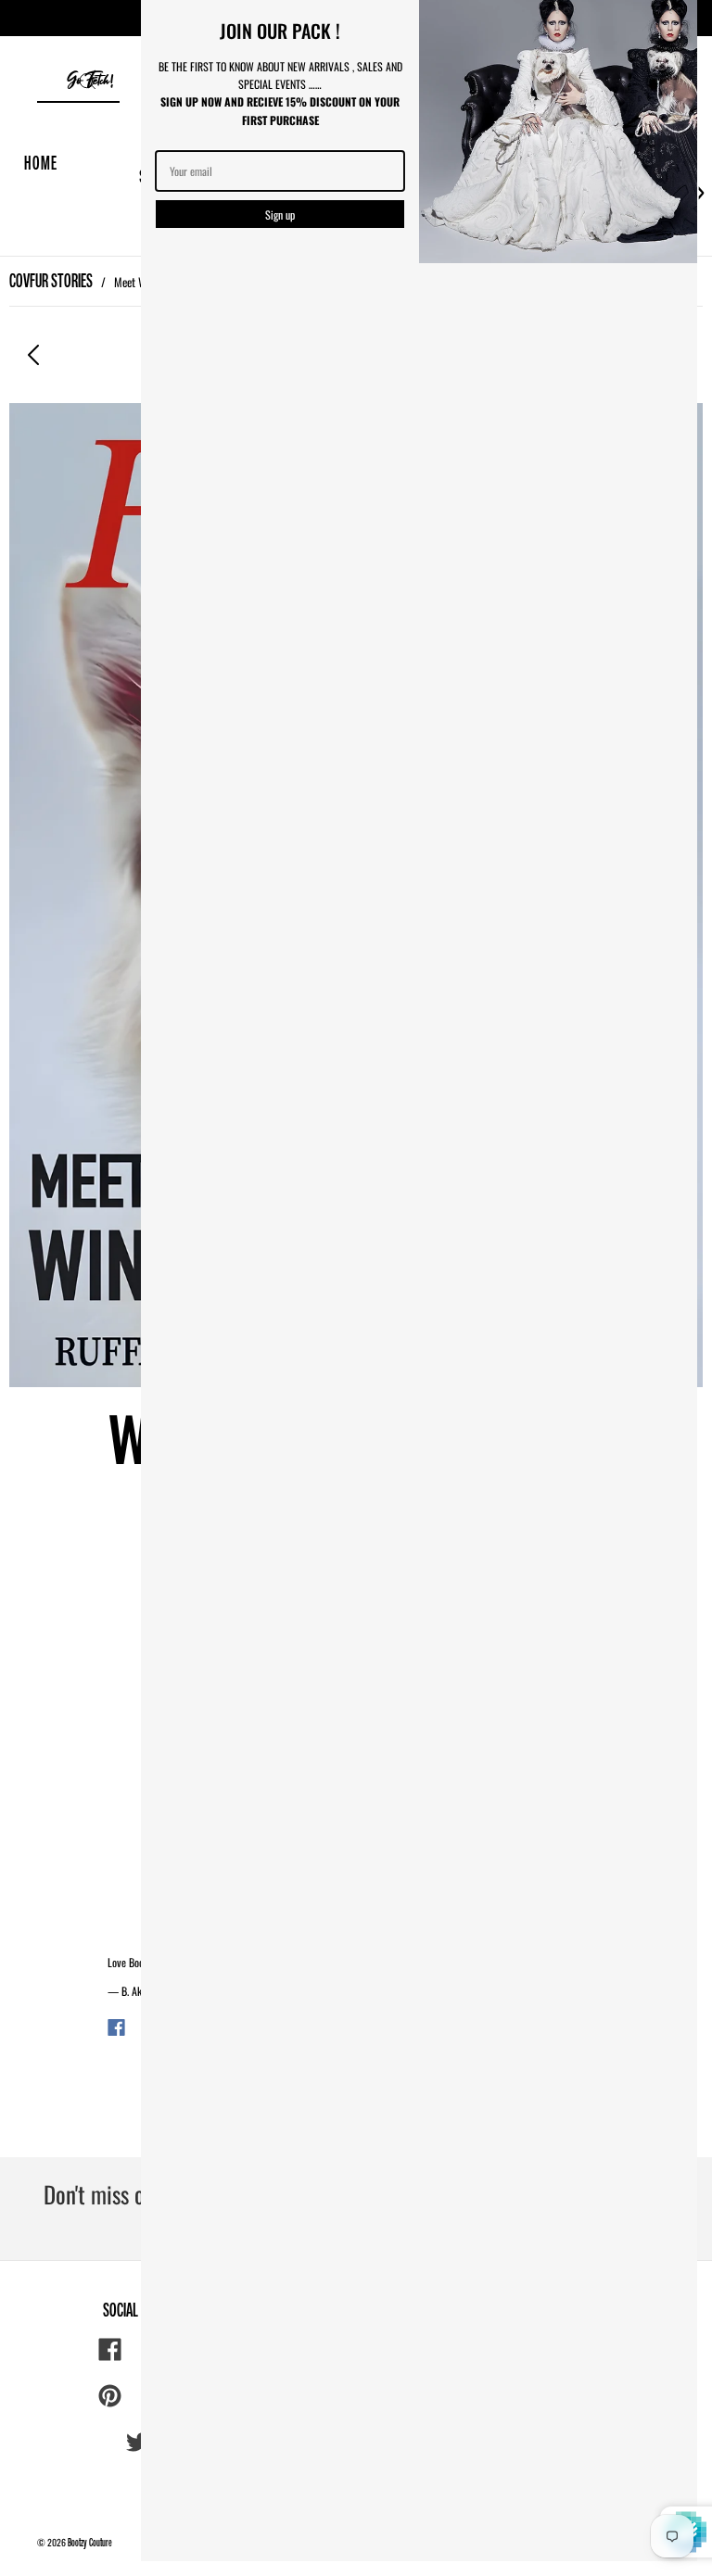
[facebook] (110, 2350)
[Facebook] (116, 2027)
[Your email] (280, 171)
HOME (41, 163)
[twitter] (138, 2443)
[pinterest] (110, 2396)
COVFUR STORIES (51, 280)
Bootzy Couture (90, 2542)
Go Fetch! (90, 81)
